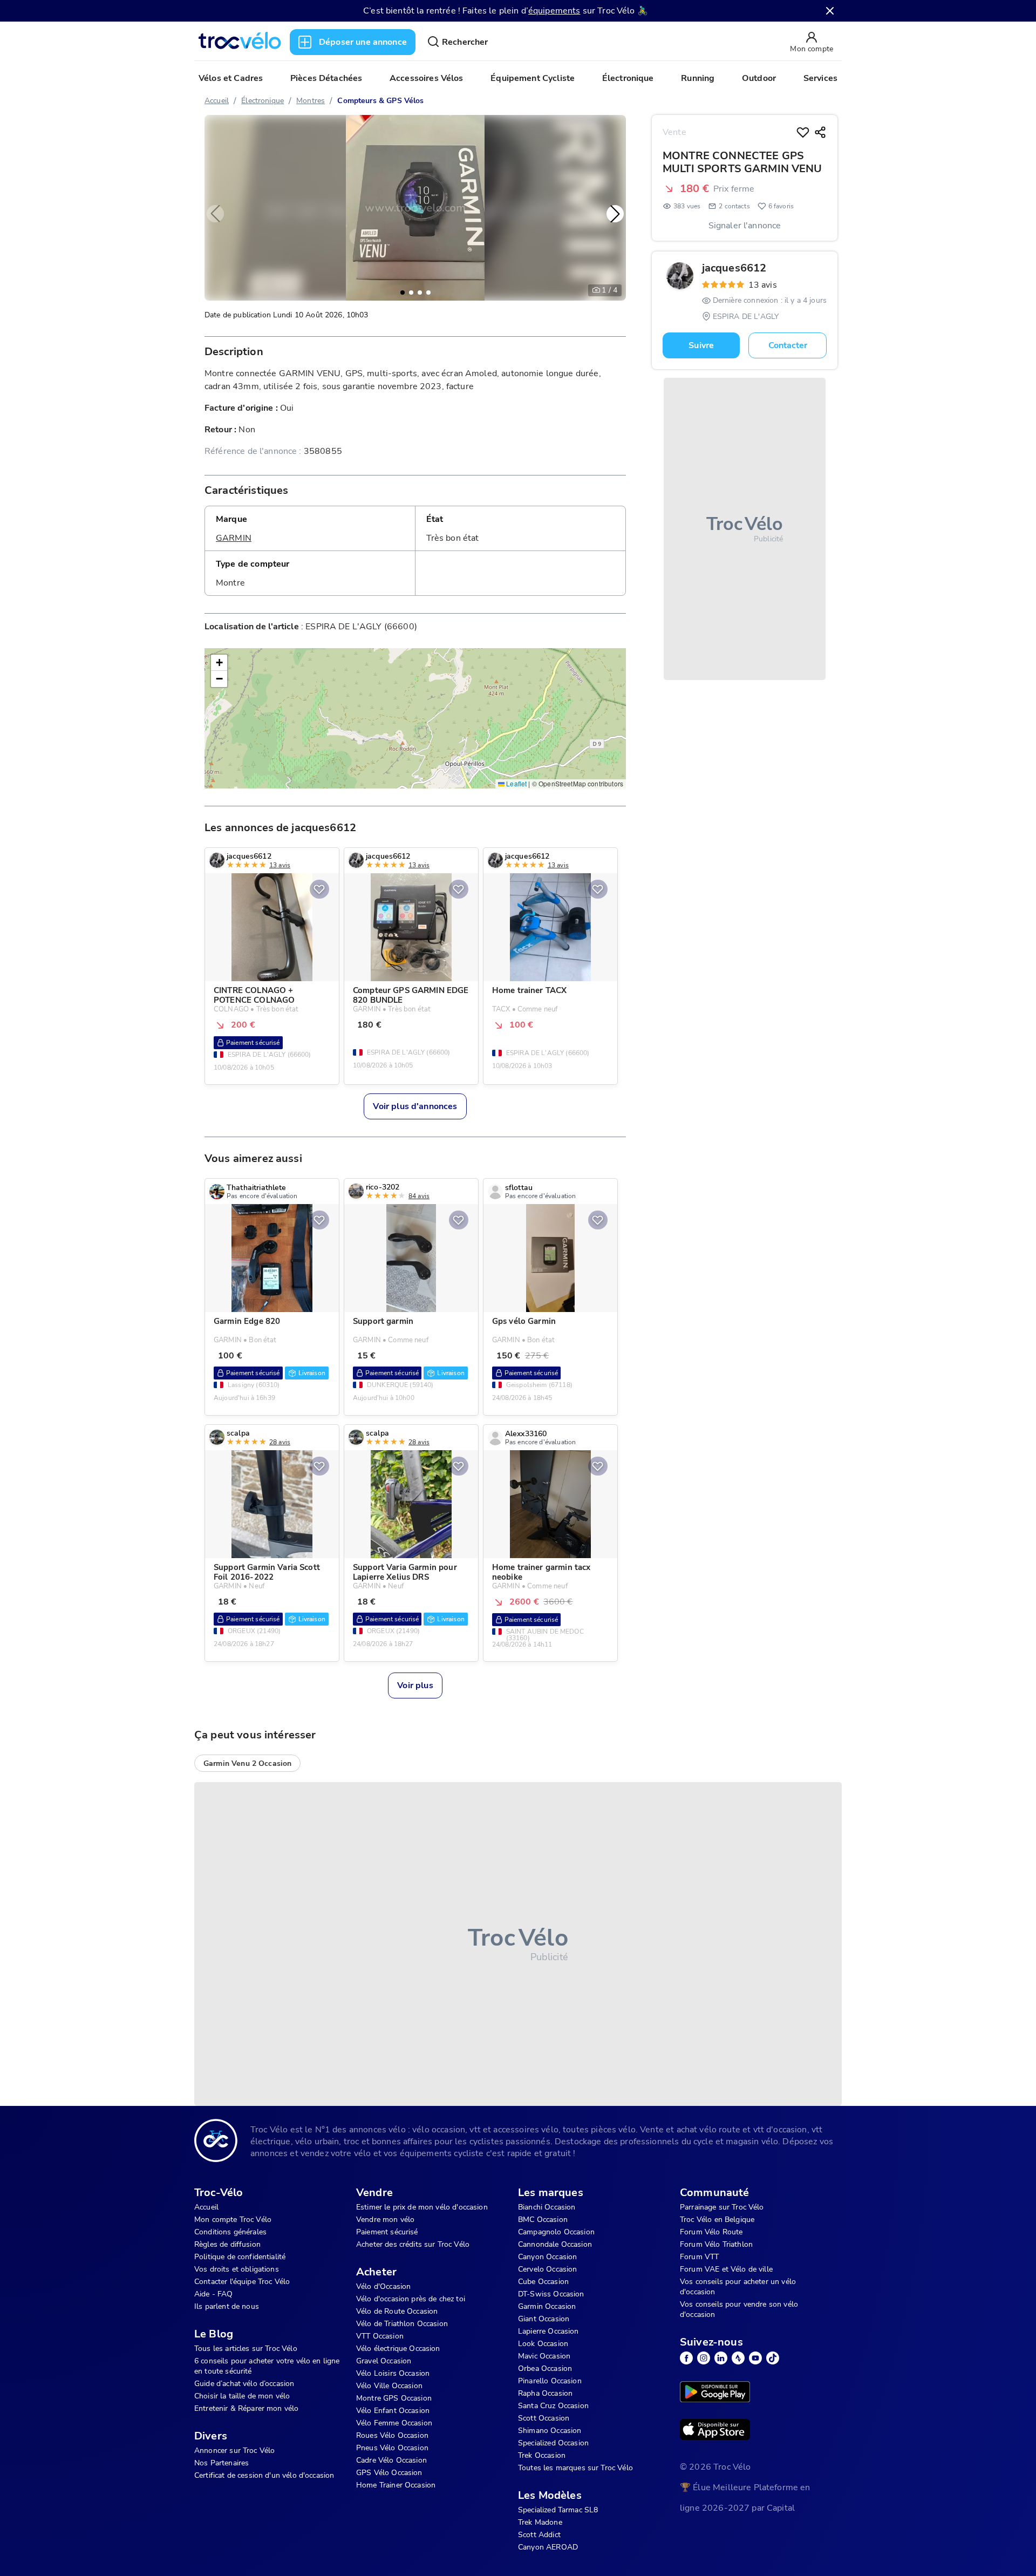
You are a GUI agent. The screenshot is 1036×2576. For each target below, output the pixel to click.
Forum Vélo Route (711, 2232)
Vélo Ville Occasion (389, 2386)
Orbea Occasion (545, 2368)
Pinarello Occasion (550, 2381)
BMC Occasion (543, 2220)
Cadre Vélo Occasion (391, 2460)
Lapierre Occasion (548, 2331)
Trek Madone (540, 2522)
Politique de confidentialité (240, 2257)
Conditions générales (230, 2232)
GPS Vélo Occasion (389, 2473)
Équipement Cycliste (533, 78)
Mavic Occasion (544, 2356)
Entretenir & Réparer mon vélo (246, 2408)
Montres (311, 101)
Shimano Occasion (550, 2431)
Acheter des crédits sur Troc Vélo (413, 2244)
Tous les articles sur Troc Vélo (246, 2349)
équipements (554, 11)
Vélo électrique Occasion (398, 2349)
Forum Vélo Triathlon (716, 2244)
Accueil (217, 101)
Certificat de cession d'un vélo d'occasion (264, 2475)
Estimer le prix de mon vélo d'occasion (422, 2207)
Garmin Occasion (547, 2306)
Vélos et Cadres (231, 78)
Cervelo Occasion (547, 2269)
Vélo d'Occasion (383, 2286)
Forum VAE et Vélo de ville (726, 2269)
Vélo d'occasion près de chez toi (411, 2299)
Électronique (628, 78)
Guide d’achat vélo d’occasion (244, 2384)
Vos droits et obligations (237, 2269)
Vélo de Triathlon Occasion (402, 2324)
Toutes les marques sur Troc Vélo (575, 2468)
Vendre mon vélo (385, 2220)
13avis (763, 285)
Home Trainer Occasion (396, 2485)
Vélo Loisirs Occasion (393, 2373)
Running (698, 78)
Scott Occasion (544, 2418)
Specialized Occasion (553, 2443)
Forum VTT (699, 2257)
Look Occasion (543, 2344)
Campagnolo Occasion (556, 2232)
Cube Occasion (543, 2282)
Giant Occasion (544, 2319)
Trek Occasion (542, 2455)
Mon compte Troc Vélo (233, 2220)
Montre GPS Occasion (394, 2398)
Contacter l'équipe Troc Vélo (242, 2282)
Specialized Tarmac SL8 (558, 2510)
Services (820, 78)
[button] (615, 214)
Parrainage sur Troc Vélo (722, 2207)
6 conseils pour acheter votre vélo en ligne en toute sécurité (267, 2366)
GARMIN (234, 538)
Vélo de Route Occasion (397, 2311)
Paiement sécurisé (387, 2232)
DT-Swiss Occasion (551, 2294)
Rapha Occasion (545, 2393)
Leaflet (516, 784)
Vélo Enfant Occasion (393, 2411)
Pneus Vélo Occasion (392, 2448)
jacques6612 (734, 268)
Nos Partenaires (221, 2463)
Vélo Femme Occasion (394, 2423)
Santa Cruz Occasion (553, 2406)
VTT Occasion (380, 2336)
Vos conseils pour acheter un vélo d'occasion (738, 2287)
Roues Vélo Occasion (392, 2435)
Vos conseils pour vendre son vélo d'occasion (739, 2309)
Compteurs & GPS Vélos (380, 101)
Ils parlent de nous (227, 2306)
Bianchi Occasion (547, 2207)
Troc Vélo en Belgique (717, 2220)
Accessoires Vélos (427, 78)
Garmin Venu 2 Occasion (247, 1763)
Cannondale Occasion (555, 2244)
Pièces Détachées (326, 78)
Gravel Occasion (384, 2361)
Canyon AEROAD (548, 2547)
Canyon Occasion (547, 2257)
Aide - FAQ (214, 2294)
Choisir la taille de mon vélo (242, 2396)
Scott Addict (539, 2535)
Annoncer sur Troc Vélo (234, 2451)
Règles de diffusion (227, 2244)
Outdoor (759, 78)
